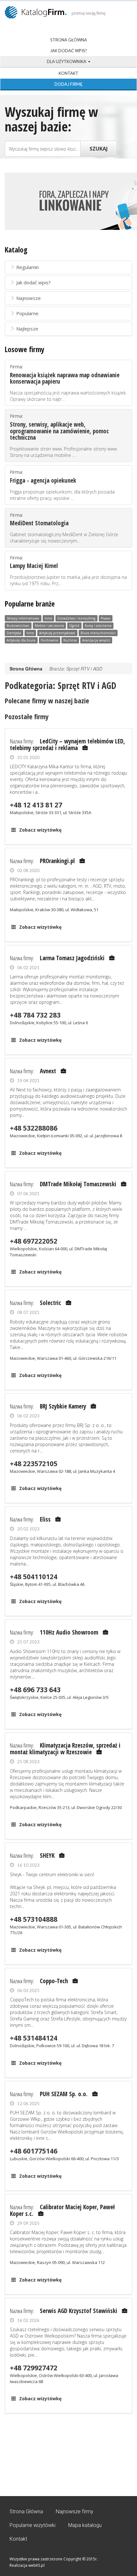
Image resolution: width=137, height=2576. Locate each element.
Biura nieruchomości (98, 633)
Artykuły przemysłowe (57, 633)
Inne (48, 618)
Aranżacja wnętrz (96, 640)
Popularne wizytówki (32, 2525)
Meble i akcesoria (49, 626)
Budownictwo (18, 626)
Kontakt (68, 73)
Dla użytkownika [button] (67, 61)
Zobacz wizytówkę (40, 830)
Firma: (68, 383)
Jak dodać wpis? (68, 51)
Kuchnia (70, 640)
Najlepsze (27, 329)
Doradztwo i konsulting (76, 618)
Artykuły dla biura (21, 640)
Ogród (74, 626)
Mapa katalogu (85, 2525)
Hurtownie (50, 640)
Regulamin (28, 267)
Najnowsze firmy (75, 2512)
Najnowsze (29, 298)
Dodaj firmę (68, 84)
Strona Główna (69, 40)
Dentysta (14, 633)
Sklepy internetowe (23, 618)
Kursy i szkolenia (98, 626)
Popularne (27, 313)
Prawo (106, 618)
